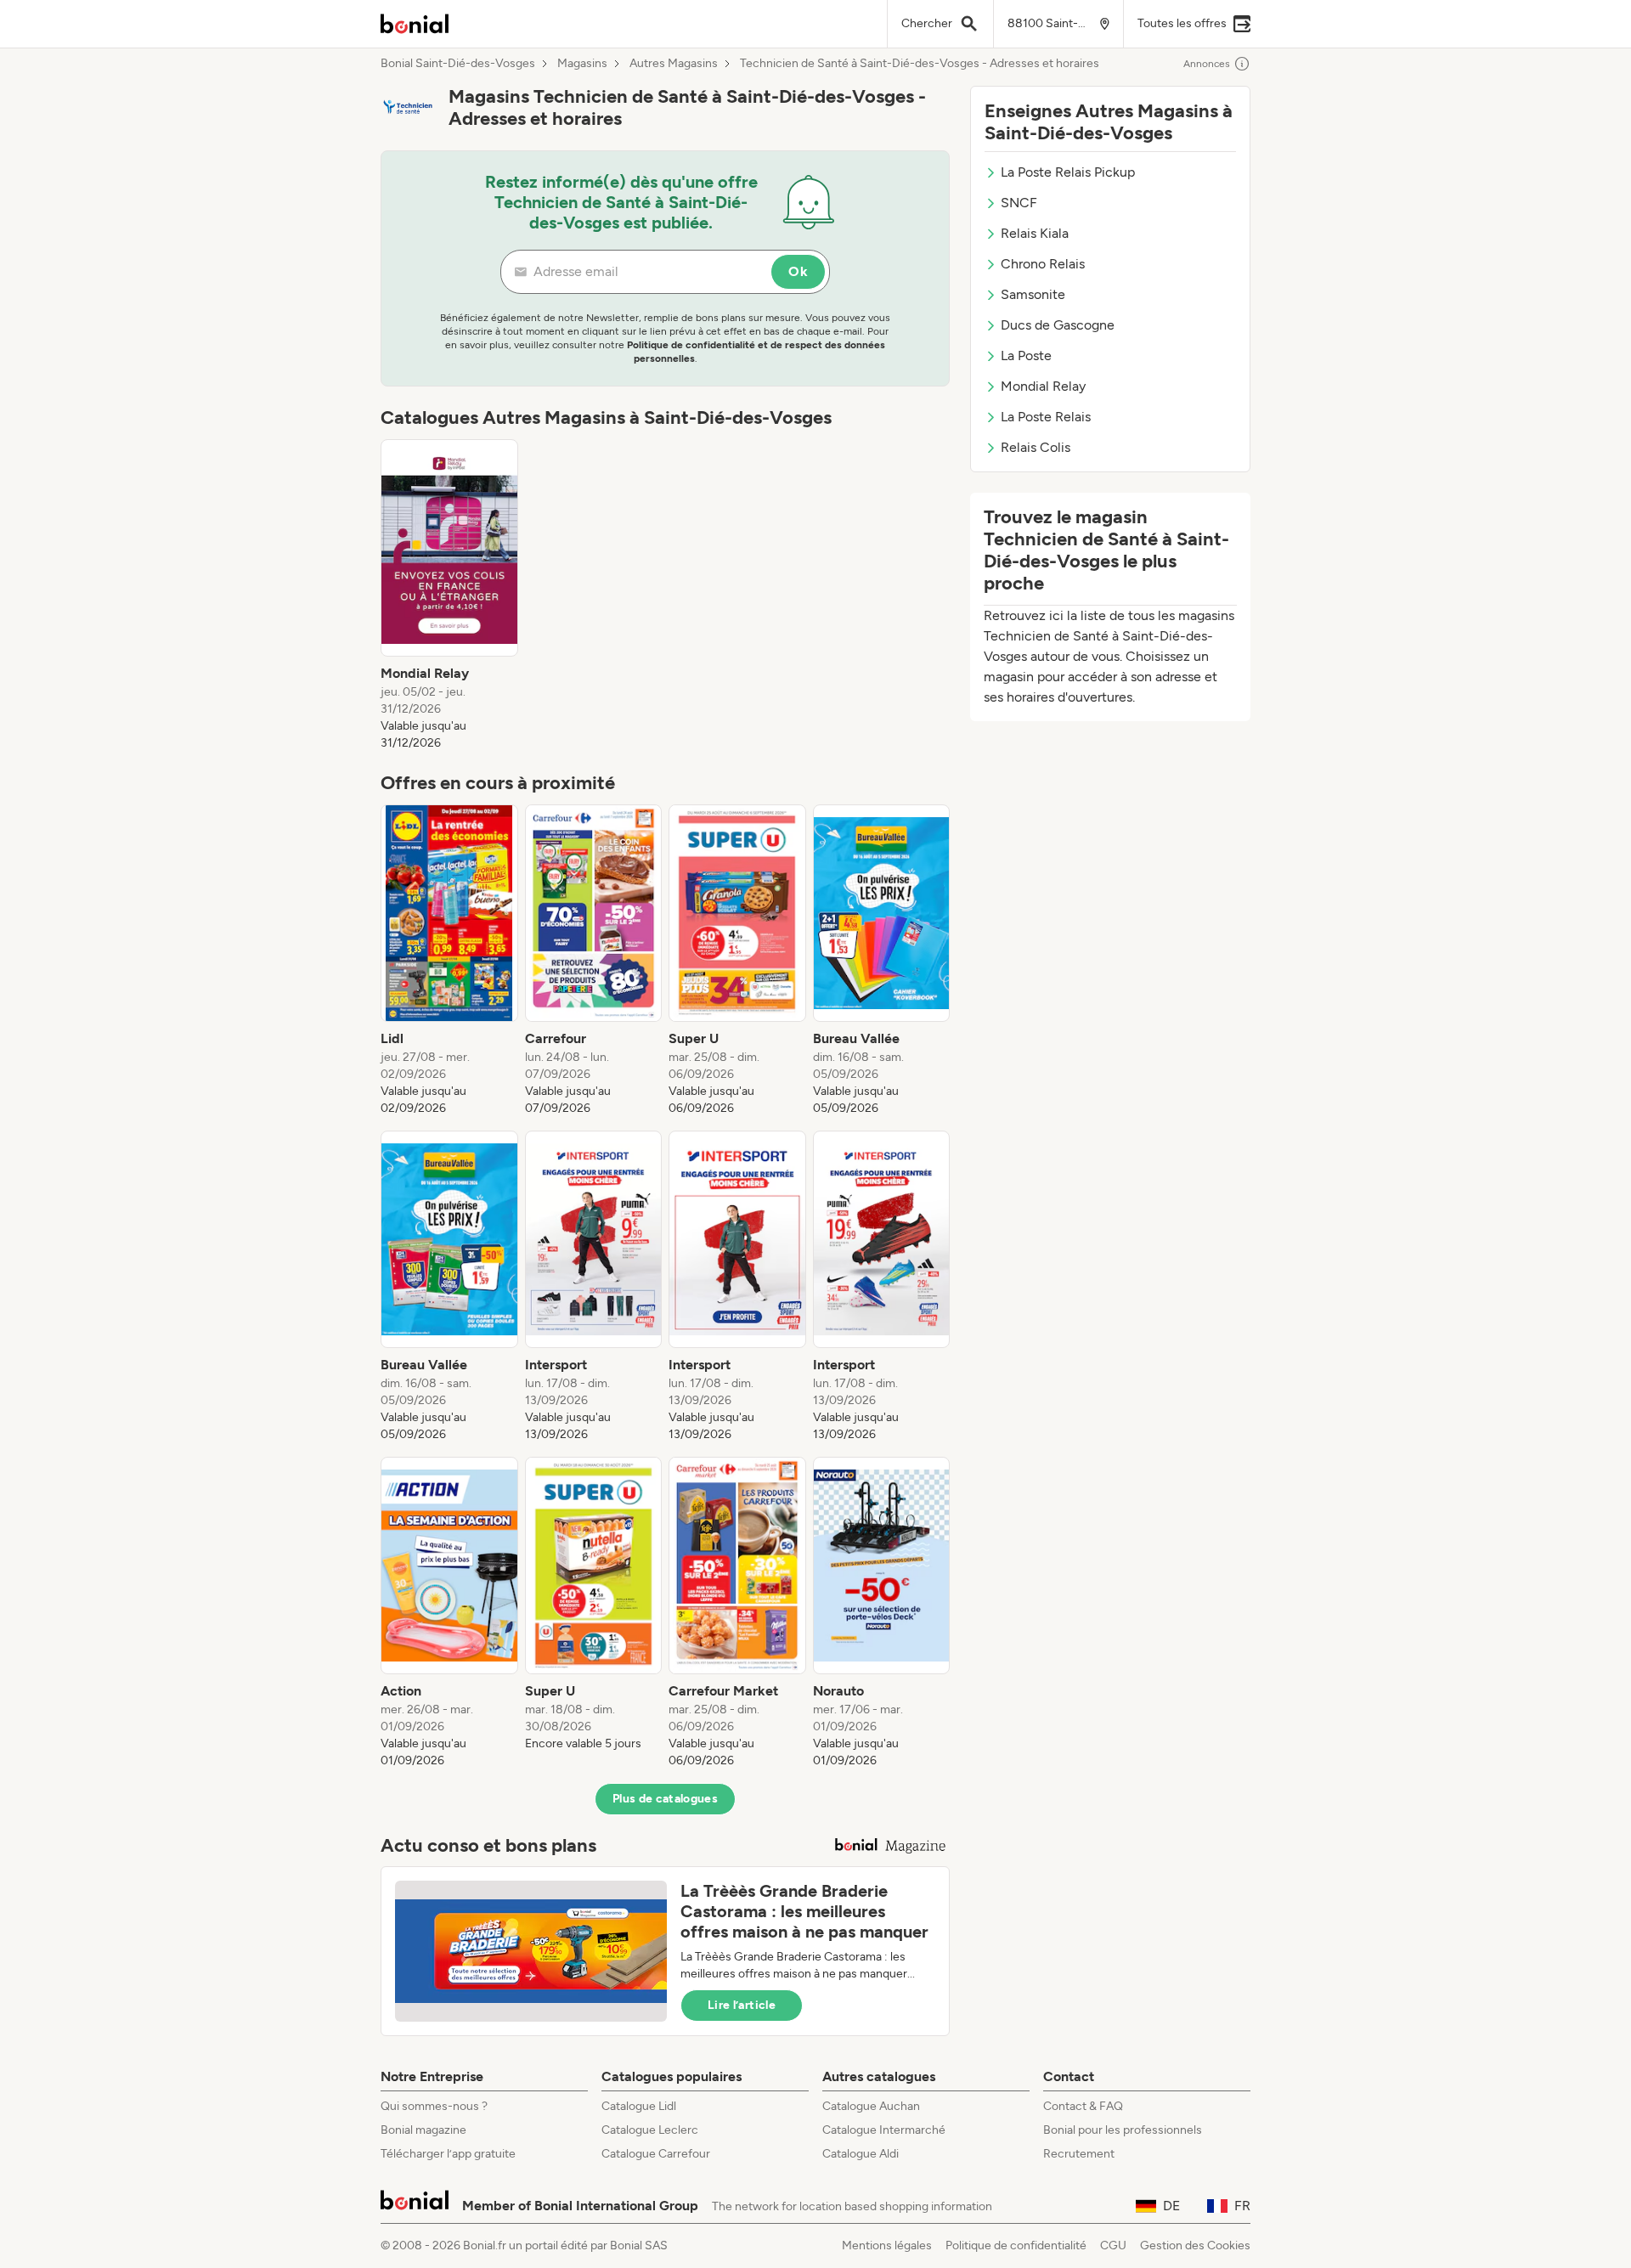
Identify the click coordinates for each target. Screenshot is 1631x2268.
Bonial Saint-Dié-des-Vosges (458, 64)
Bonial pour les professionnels (1123, 2130)
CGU (1113, 2245)
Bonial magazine (423, 2130)
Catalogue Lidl (639, 2106)
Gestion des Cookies (1195, 2245)
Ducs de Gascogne (1058, 325)
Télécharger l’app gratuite (448, 2154)
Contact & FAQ (1083, 2106)
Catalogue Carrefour (656, 2154)
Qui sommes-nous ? (434, 2106)
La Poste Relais (1046, 417)
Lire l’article (742, 2005)
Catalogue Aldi (861, 2154)
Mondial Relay (1043, 386)
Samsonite (1033, 294)
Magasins (582, 64)
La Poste (1026, 355)
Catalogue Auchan (871, 2106)
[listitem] (449, 595)
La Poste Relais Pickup (1068, 172)
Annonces (1207, 64)
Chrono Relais (1043, 264)
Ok (798, 271)
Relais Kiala (1035, 233)
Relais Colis (1036, 447)
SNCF (1019, 203)
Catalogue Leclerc (650, 2130)
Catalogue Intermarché (884, 2130)
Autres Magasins (674, 64)
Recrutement (1079, 2154)
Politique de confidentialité (1016, 2245)
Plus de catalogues (665, 1799)
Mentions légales (887, 2245)
